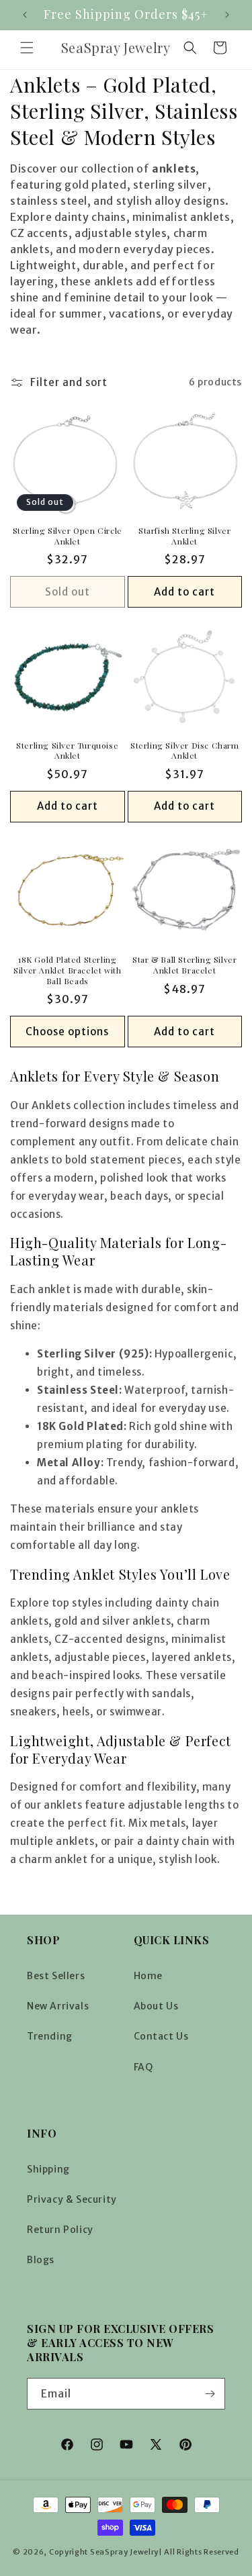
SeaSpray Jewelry (124, 2552)
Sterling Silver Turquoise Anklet (67, 751)
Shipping (48, 2169)
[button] (27, 48)
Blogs (41, 2260)
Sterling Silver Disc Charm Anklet (185, 751)
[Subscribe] (210, 2394)
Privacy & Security (72, 2199)
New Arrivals (58, 2006)
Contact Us (161, 2036)
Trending (50, 2036)
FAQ (143, 2067)
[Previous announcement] (25, 15)
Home (148, 1976)
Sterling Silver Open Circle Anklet (68, 536)
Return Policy (60, 2230)
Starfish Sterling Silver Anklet (184, 536)
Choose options (67, 1032)
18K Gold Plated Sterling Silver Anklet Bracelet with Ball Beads (67, 970)
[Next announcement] (227, 15)
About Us (156, 2006)
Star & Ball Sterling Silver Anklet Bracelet (184, 965)
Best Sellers (56, 1976)
